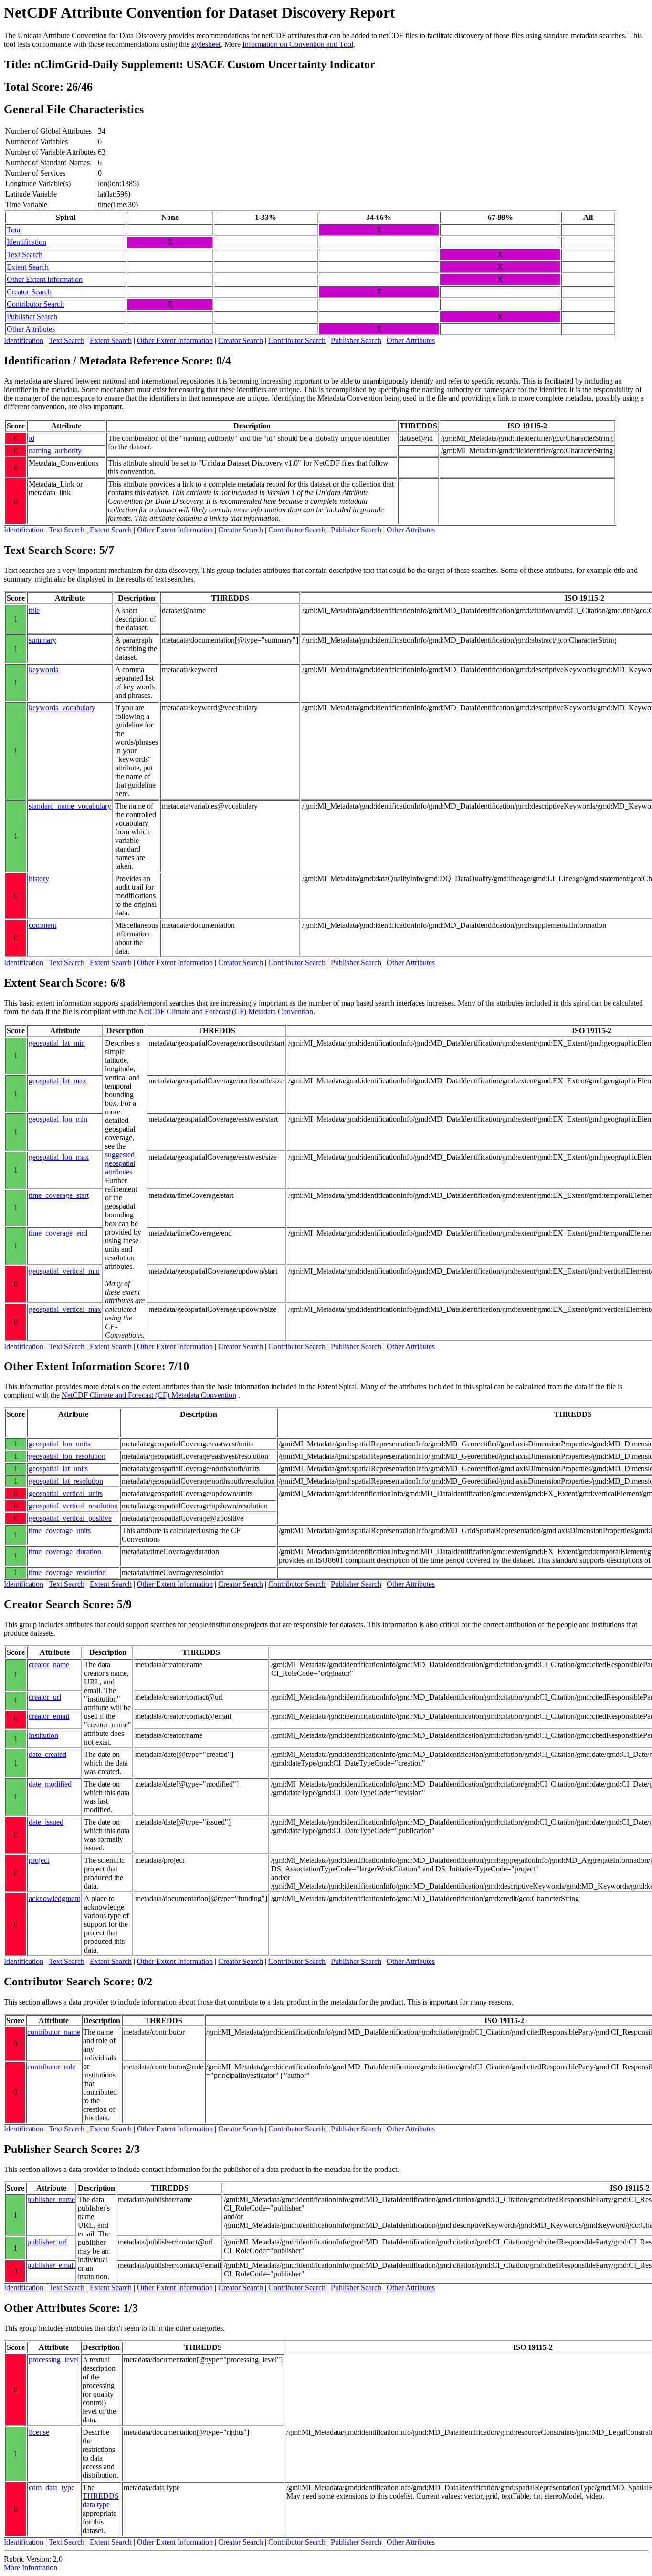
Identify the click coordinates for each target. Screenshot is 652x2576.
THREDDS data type (101, 2500)
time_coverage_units (60, 1531)
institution (43, 1735)
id (32, 438)
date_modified (50, 1784)
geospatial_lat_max (58, 1081)
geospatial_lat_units (58, 1469)
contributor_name (54, 2032)
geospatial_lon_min (58, 1119)
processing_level (54, 2360)
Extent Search (28, 267)
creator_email (49, 1716)
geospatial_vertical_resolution (73, 1506)
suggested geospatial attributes (120, 1163)
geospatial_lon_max (59, 1157)
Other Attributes (31, 329)
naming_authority (55, 451)
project (39, 1860)
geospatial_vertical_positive (70, 1518)
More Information (31, 2568)
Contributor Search (35, 304)
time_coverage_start (59, 1195)
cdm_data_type (52, 2488)
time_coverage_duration (65, 1552)
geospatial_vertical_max (65, 1309)
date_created (47, 1754)
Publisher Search (32, 317)
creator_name (49, 1665)
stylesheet (206, 44)
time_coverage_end (58, 1233)
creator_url (45, 1697)
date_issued (46, 1822)
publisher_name (51, 2199)
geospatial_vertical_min (64, 1271)
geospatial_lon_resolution (67, 1456)
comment (42, 925)
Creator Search (29, 292)
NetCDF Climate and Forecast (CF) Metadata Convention (226, 1012)
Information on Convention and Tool (298, 44)
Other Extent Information (45, 279)
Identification (26, 242)
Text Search (25, 254)
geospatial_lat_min (57, 1043)
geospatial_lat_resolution (66, 1481)
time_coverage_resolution (67, 1573)
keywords (43, 670)
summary (42, 640)
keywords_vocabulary (62, 708)
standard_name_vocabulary (70, 806)
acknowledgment (54, 1898)
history (39, 878)
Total (14, 230)
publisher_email (51, 2265)
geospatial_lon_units (59, 1444)
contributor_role (51, 2067)
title (34, 610)
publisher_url (47, 2242)
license (39, 2432)
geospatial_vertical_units (66, 1493)
